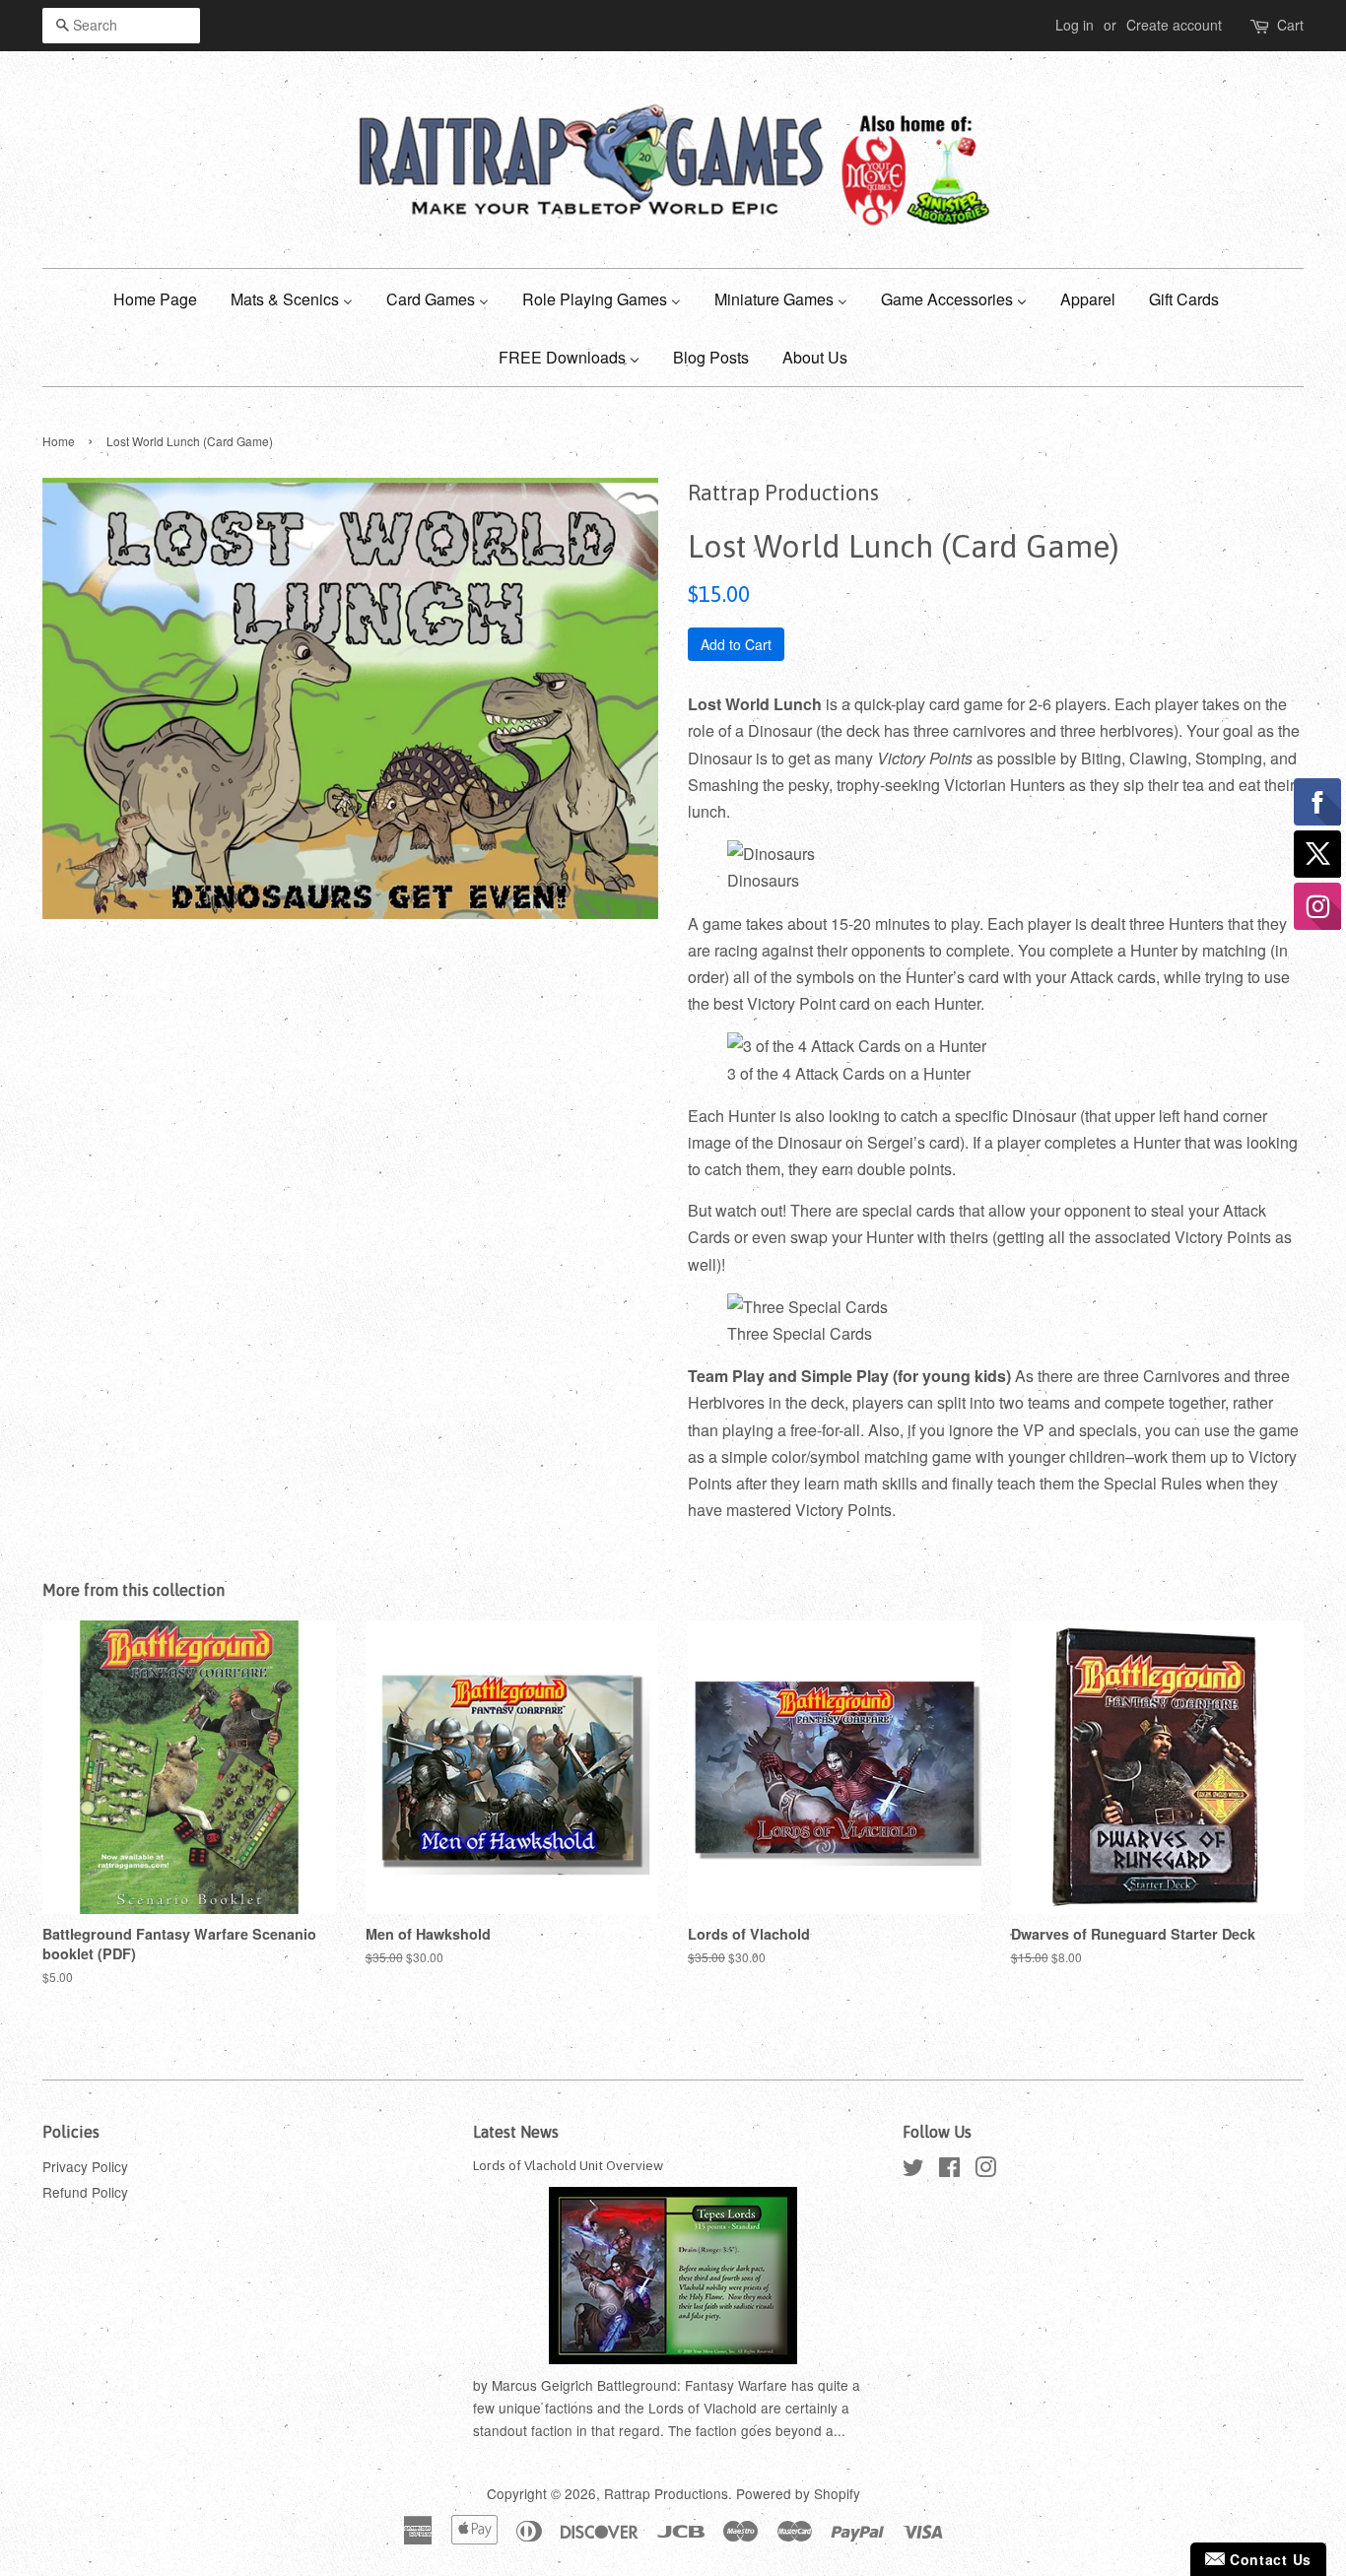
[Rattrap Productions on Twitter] (913, 2170)
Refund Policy (85, 2192)
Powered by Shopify (798, 2493)
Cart (1290, 25)
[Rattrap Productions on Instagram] (985, 2170)
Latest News (516, 2132)
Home (59, 441)
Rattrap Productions (666, 2493)
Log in (1075, 25)
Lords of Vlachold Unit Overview (568, 2165)
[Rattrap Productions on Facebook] (949, 2170)
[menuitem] (163, 298)
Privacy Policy (85, 2166)
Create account (1174, 25)
